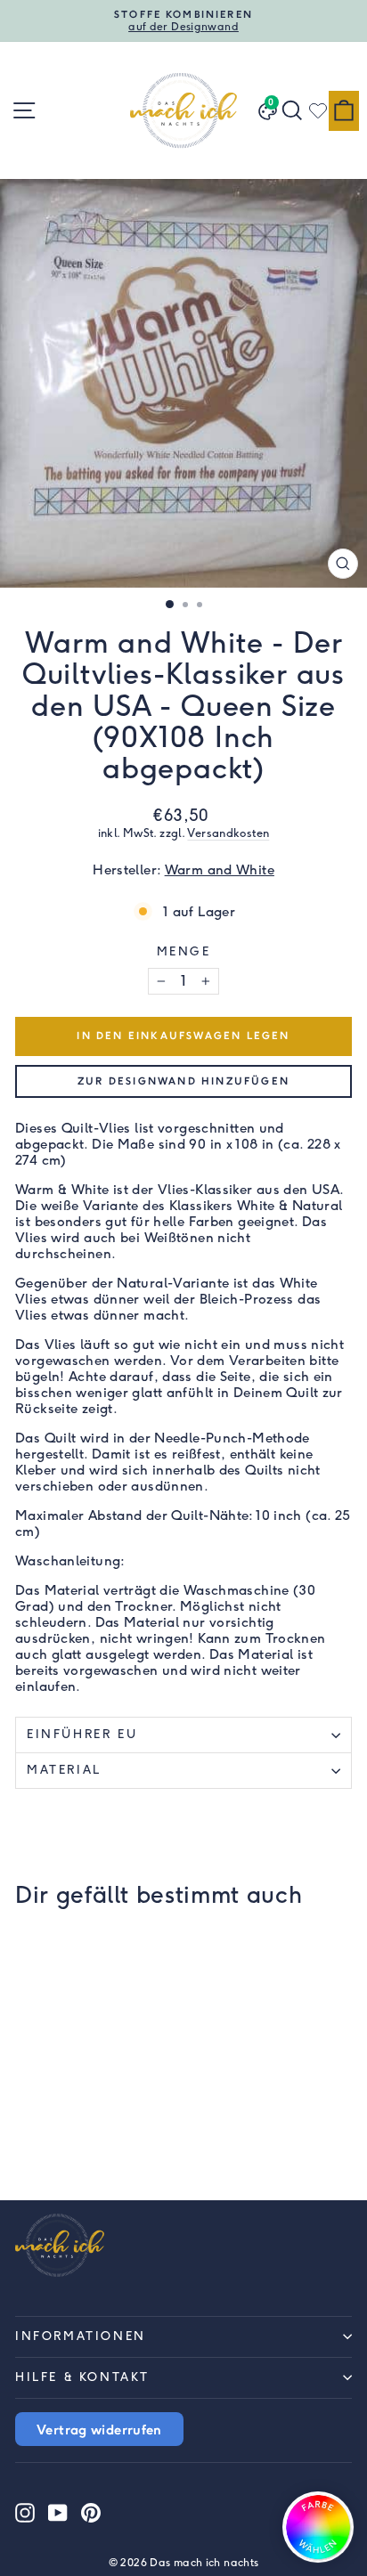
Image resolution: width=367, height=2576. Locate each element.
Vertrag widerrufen (99, 2429)
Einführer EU (82, 1734)
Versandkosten (228, 833)
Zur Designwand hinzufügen (183, 1081)
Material (64, 1770)
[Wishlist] (318, 110)
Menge (184, 951)
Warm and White (220, 870)
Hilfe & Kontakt (82, 2377)
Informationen (81, 2336)
